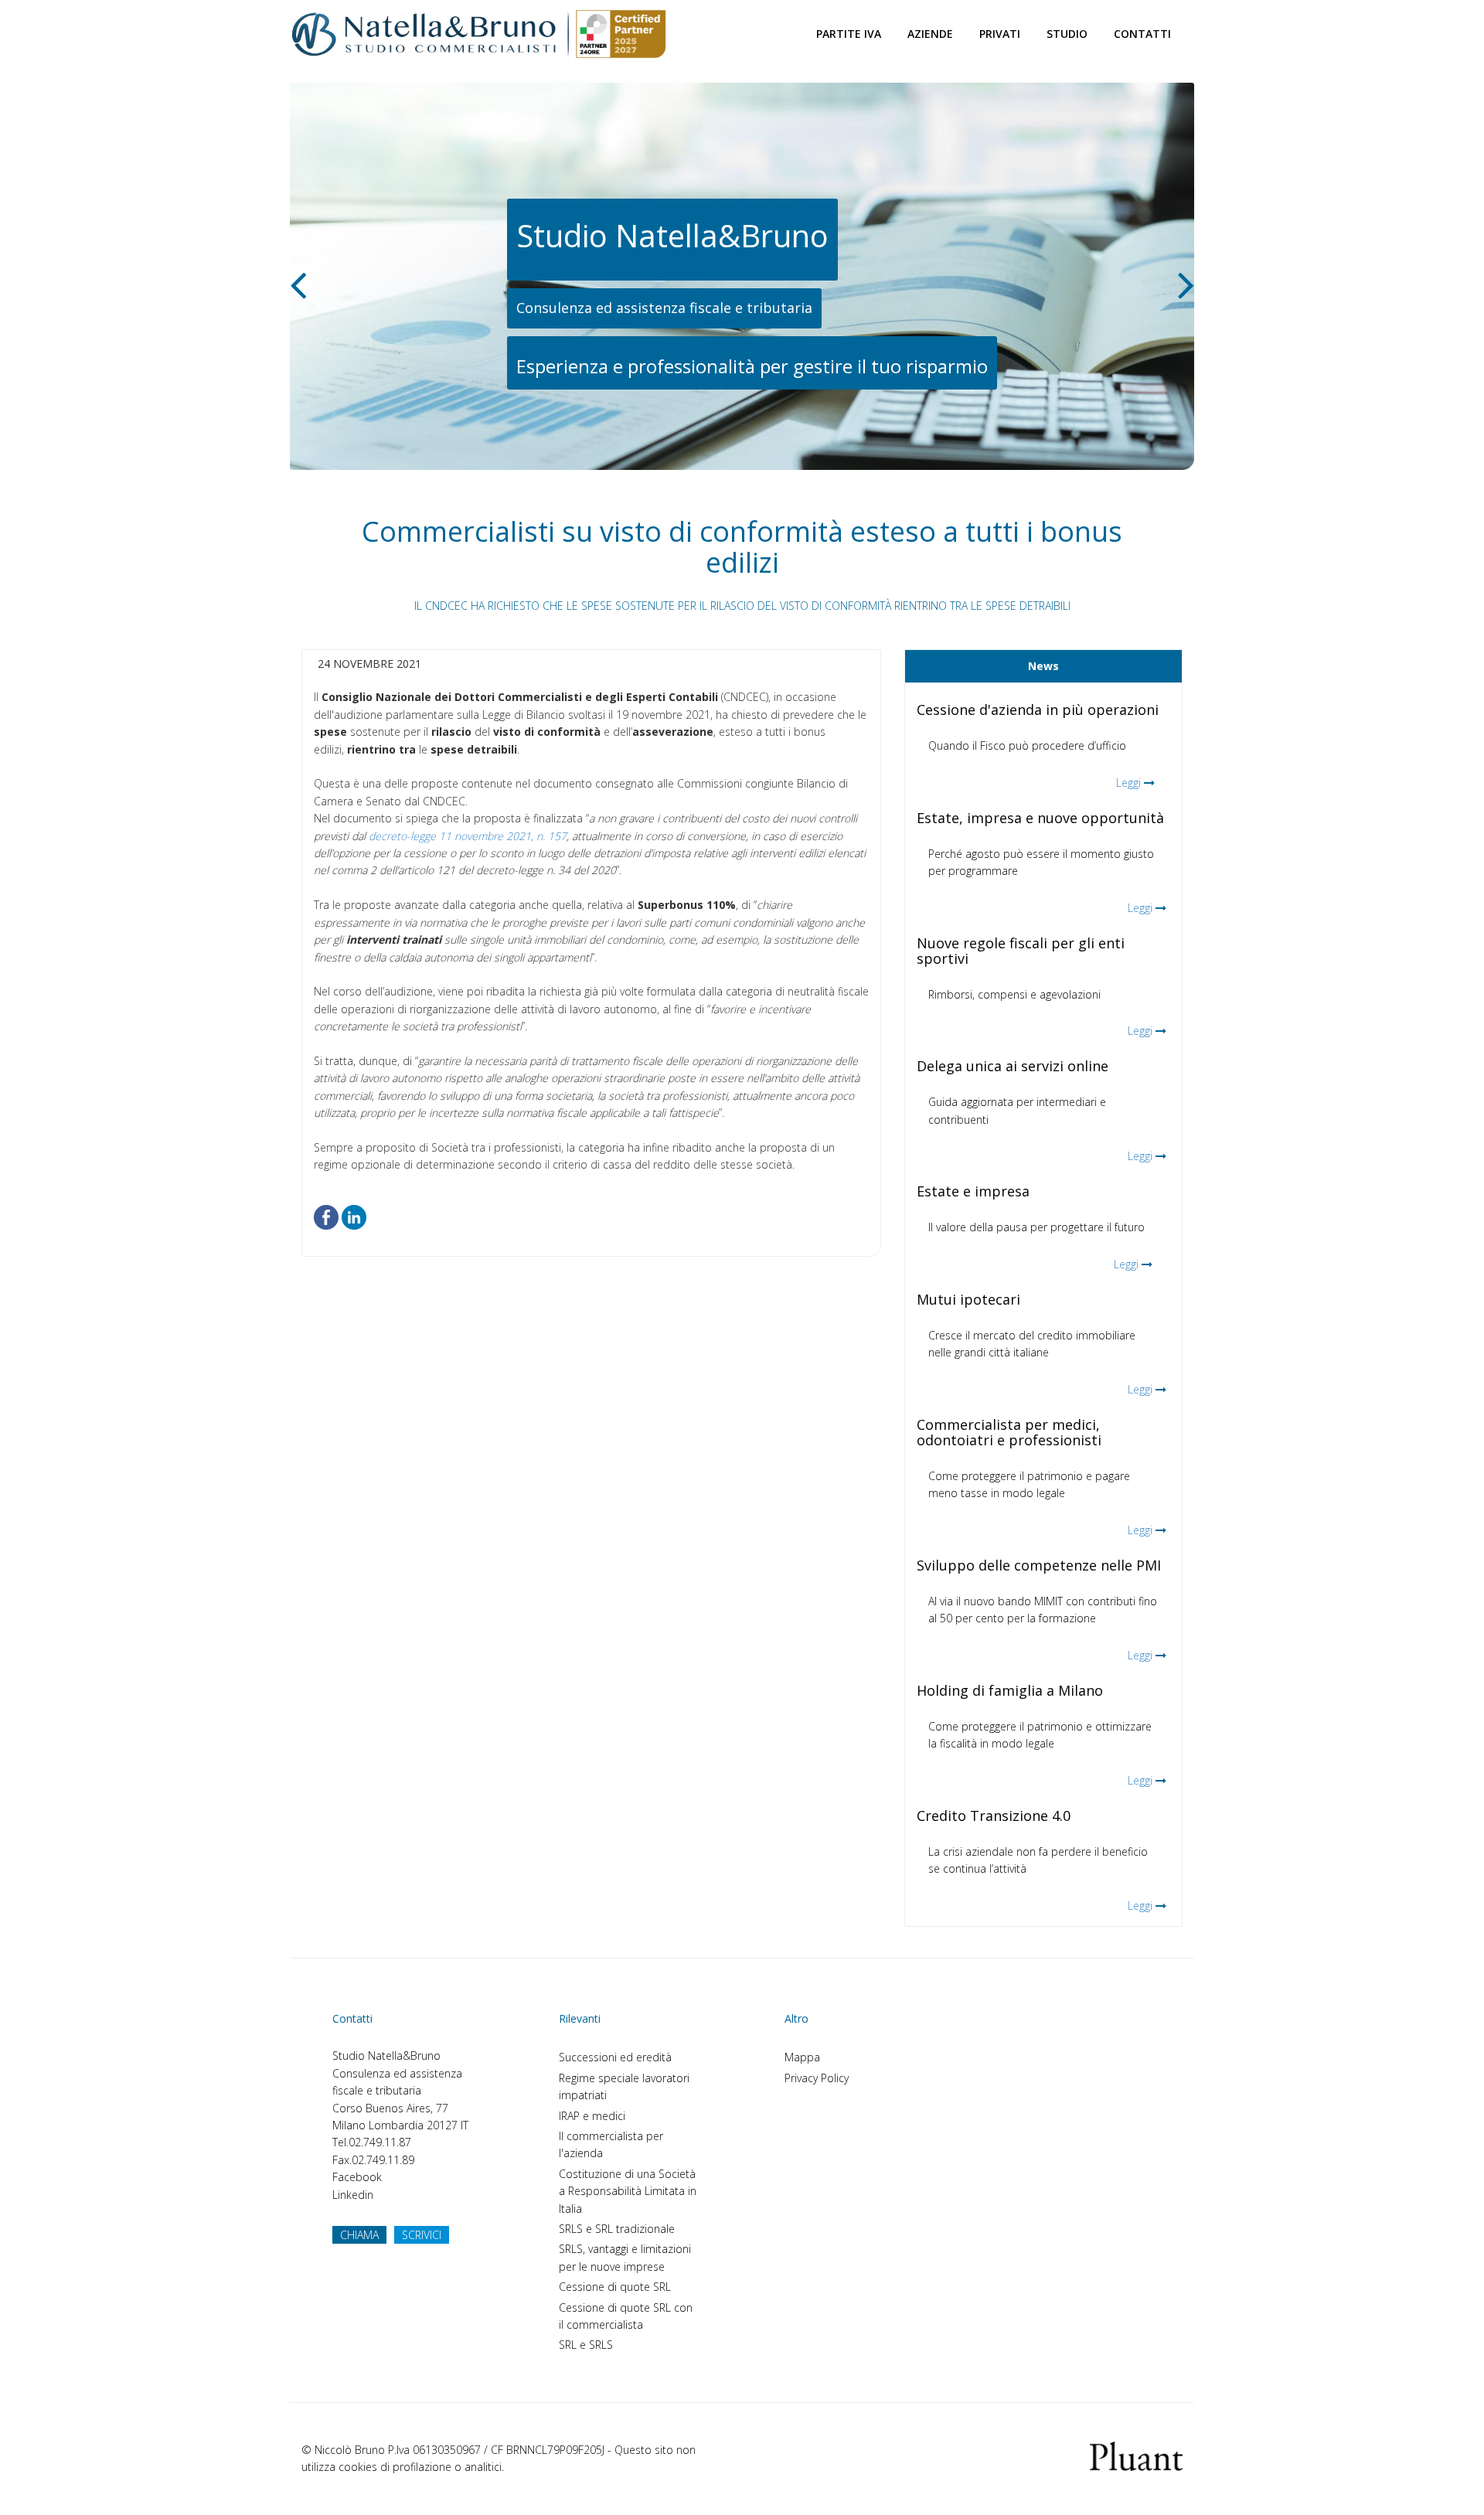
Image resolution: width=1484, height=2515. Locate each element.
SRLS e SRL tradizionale (617, 2229)
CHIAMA (359, 2235)
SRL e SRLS (586, 2345)
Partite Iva (849, 34)
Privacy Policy (817, 2078)
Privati (1000, 34)
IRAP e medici (592, 2116)
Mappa (802, 2057)
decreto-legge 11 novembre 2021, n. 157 (468, 836)
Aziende (930, 34)
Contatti (1142, 34)
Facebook (357, 2177)
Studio (1067, 34)
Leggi (1128, 783)
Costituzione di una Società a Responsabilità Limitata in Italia (628, 2191)
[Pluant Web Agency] (1136, 2454)
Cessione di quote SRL (615, 2287)
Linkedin (353, 2195)
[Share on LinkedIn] (354, 1216)
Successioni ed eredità (615, 2057)
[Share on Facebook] (326, 1216)
